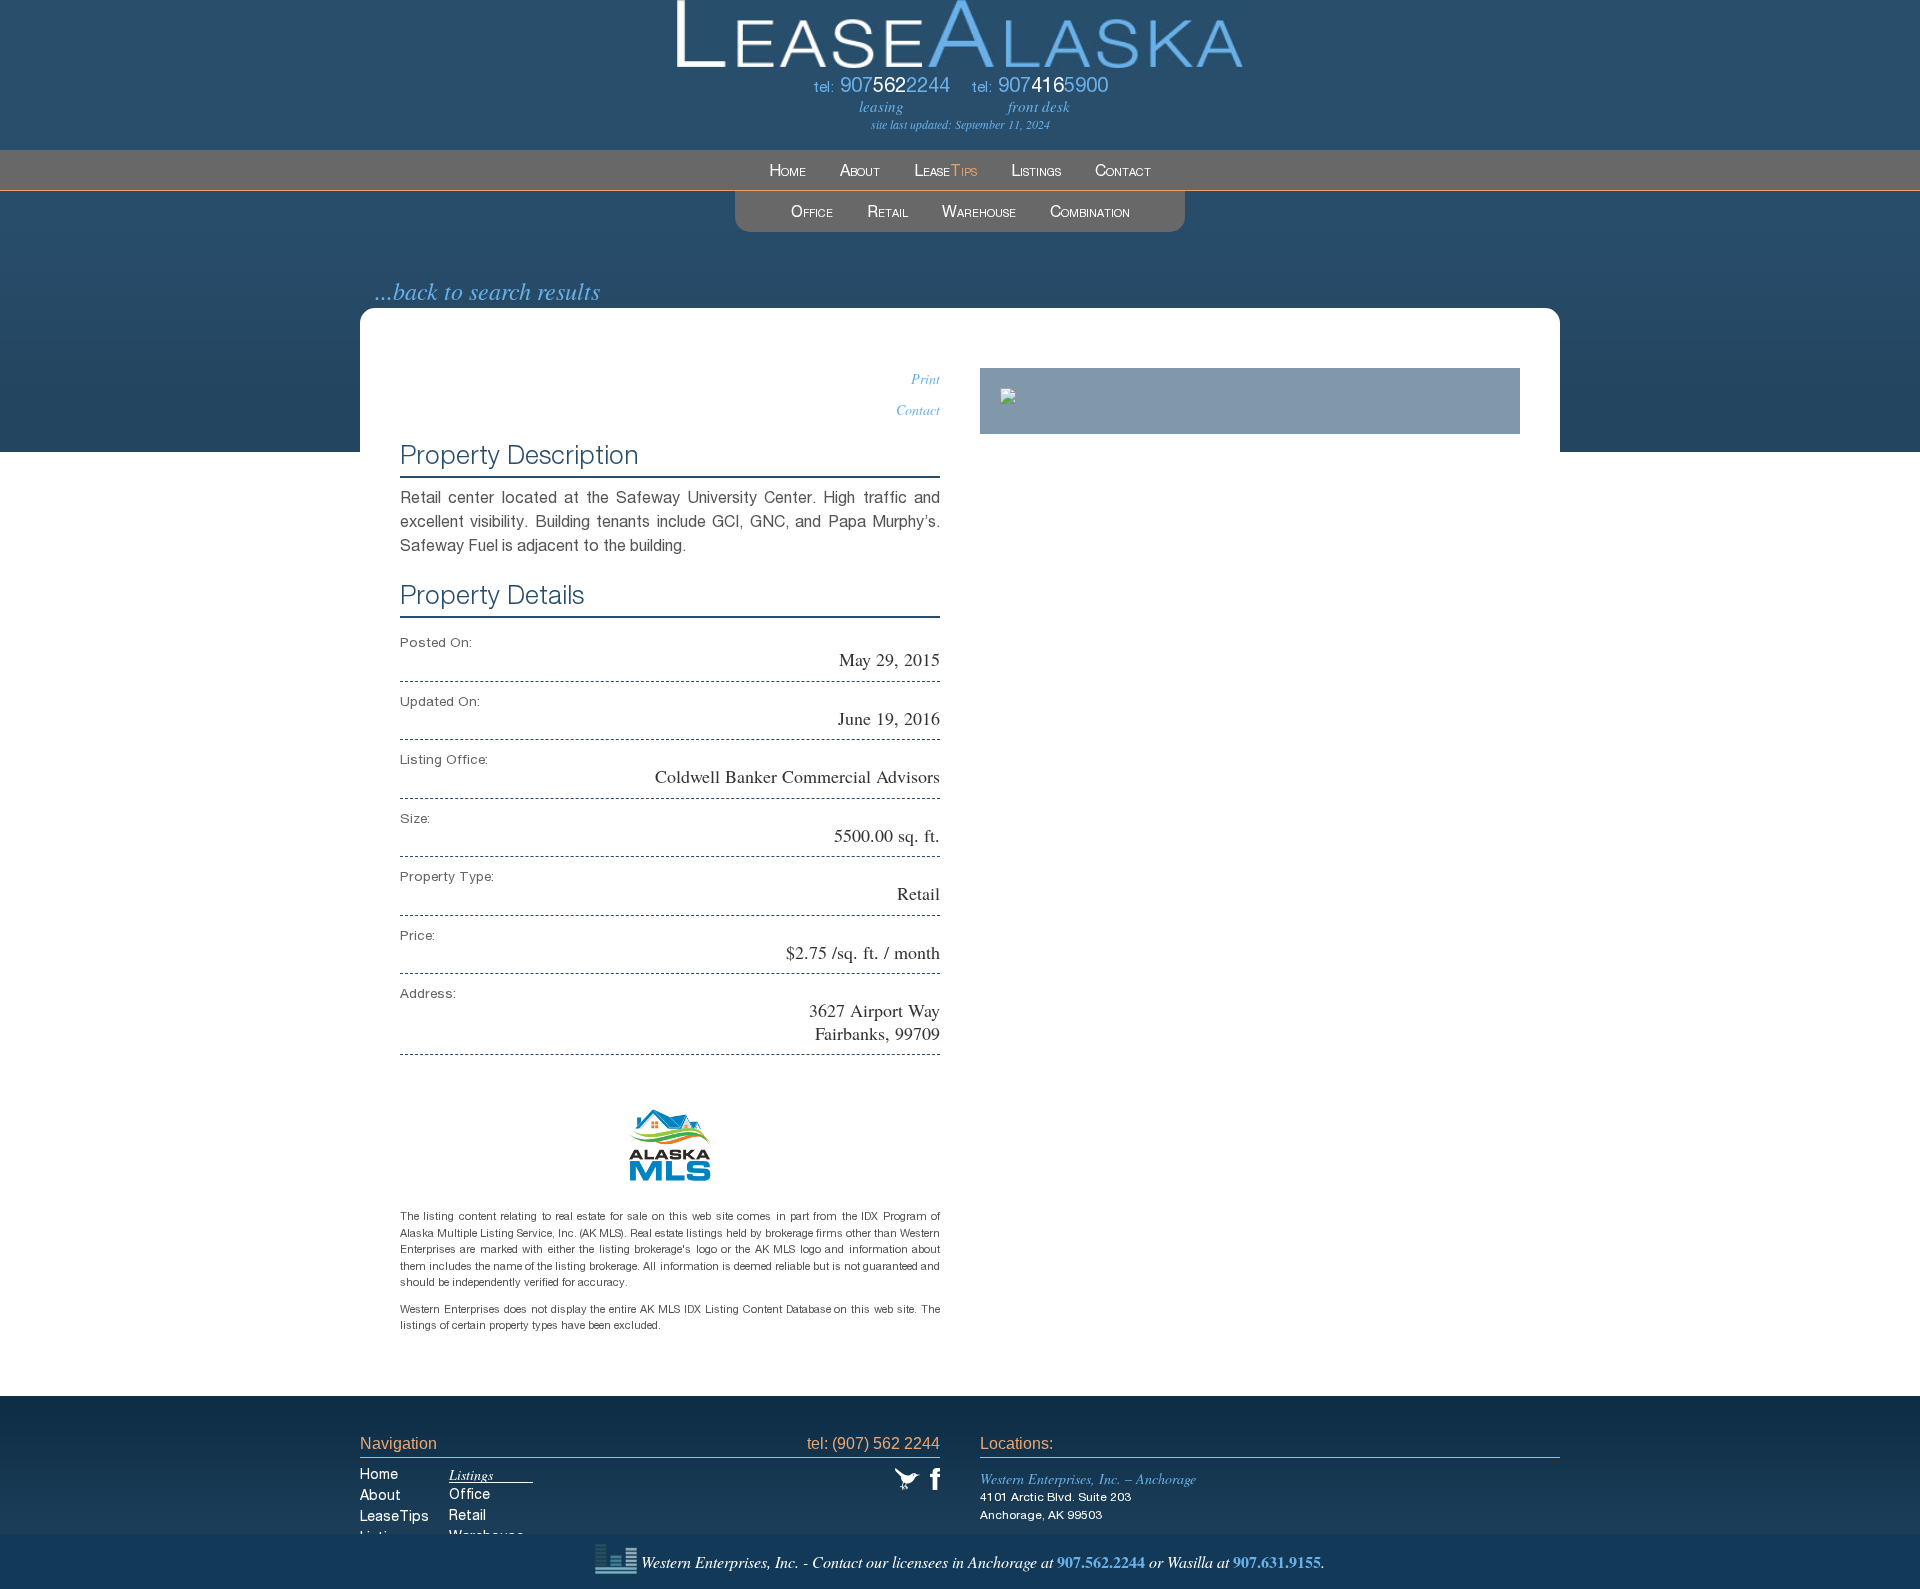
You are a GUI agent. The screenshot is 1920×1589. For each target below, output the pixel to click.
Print (925, 378)
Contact (1123, 173)
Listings (1036, 173)
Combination (1090, 214)
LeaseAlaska (960, 34)
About (860, 173)
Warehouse (979, 214)
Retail (887, 214)
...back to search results (487, 290)
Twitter (907, 1479)
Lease (945, 173)
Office (812, 214)
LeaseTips (394, 1518)
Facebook (935, 1479)
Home (787, 173)
